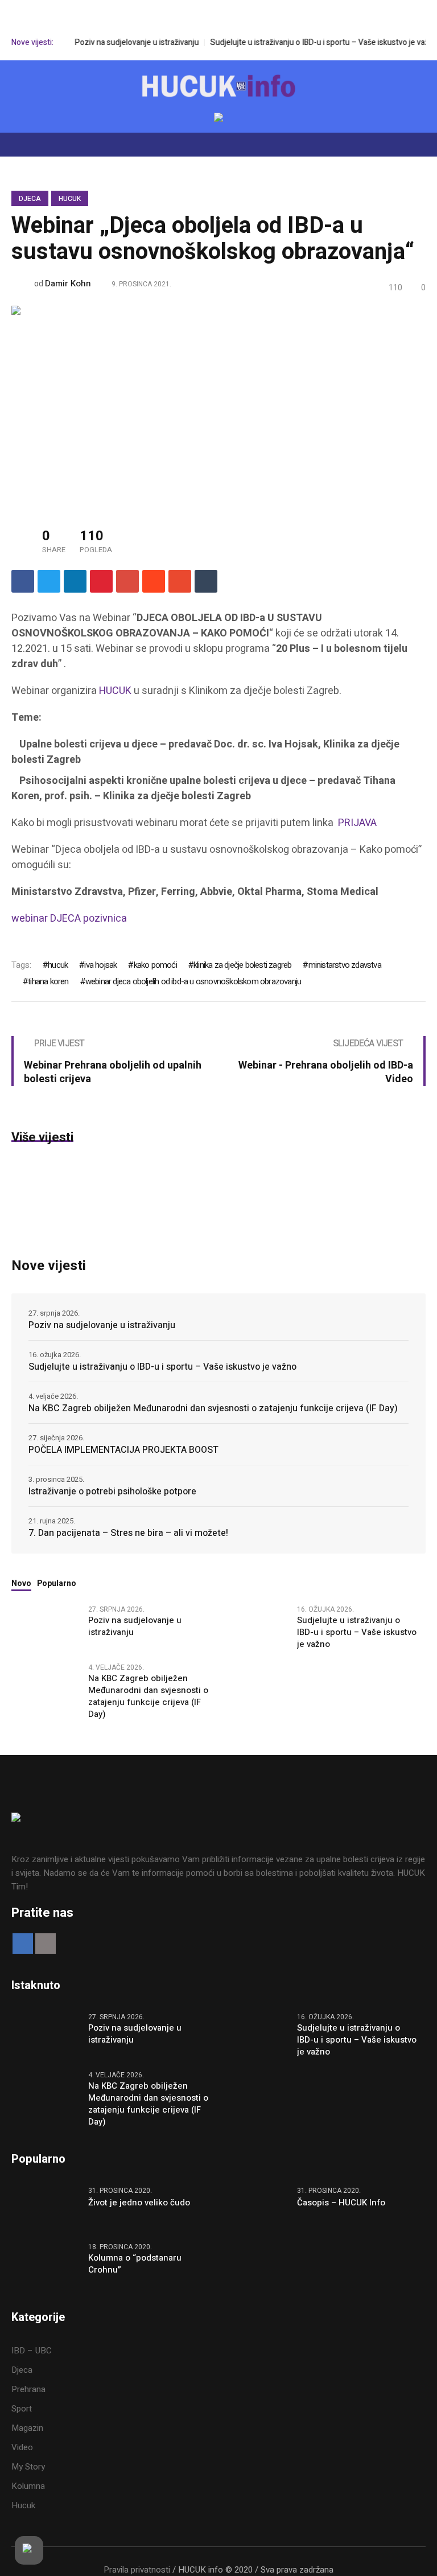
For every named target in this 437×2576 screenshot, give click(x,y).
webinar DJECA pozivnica (69, 919)
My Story (28, 2467)
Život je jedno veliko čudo (139, 2203)
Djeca (30, 199)
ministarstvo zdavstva (345, 965)
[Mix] (180, 581)
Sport (22, 2409)
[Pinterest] (101, 581)
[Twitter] (49, 581)
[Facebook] (23, 581)
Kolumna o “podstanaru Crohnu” (135, 2264)
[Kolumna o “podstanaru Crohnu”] (46, 2264)
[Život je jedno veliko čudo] (46, 2208)
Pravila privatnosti (137, 2570)
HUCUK (115, 691)
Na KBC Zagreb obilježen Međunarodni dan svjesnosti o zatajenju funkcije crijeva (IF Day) (213, 1408)
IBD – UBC (32, 2351)
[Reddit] (154, 581)
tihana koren (48, 981)
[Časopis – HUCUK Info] (254, 2208)
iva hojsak (100, 965)
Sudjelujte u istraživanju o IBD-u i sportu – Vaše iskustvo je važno (309, 42)
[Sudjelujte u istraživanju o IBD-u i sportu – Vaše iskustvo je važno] (254, 1626)
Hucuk (70, 199)
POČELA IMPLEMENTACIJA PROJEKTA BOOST (123, 1450)
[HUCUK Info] (218, 86)
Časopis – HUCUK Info (341, 2203)
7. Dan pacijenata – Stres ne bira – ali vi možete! (128, 1533)
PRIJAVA (357, 823)
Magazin (27, 2428)
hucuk (58, 965)
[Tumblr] (206, 581)
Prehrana (28, 2389)
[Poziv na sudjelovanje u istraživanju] (46, 1626)
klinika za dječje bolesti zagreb (242, 965)
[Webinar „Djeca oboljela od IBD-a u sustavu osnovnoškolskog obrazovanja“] (218, 405)
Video (22, 2447)
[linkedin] (75, 581)
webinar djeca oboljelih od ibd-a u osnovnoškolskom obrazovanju (193, 981)
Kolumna (28, 2486)
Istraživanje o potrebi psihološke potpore (112, 1492)
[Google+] (127, 581)
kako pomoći (155, 965)
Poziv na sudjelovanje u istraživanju (122, 42)
